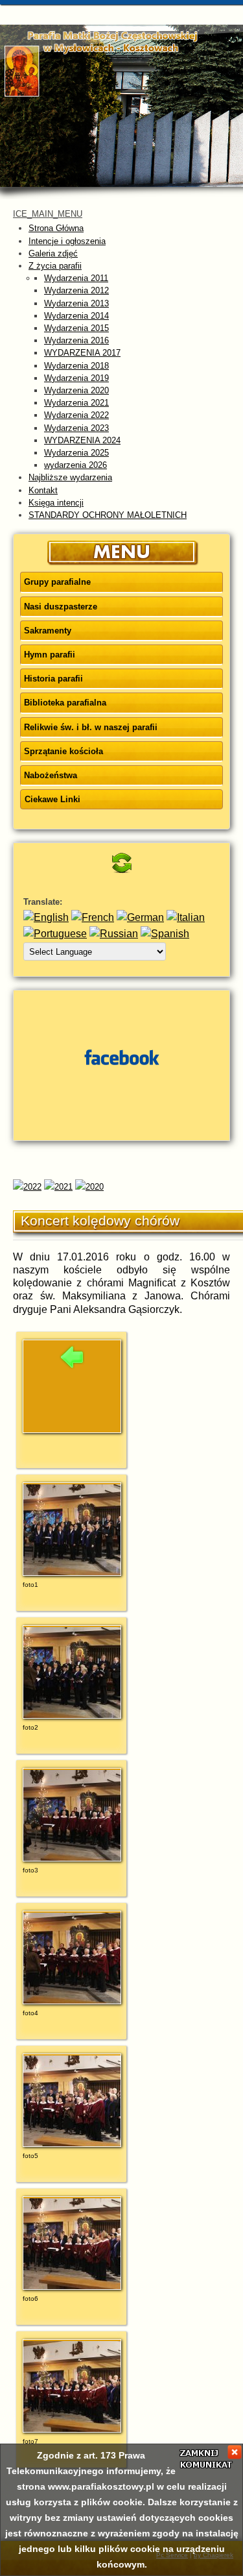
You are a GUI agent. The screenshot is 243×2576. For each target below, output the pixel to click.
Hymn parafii (50, 655)
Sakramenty (48, 631)
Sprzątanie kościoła (64, 751)
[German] (140, 917)
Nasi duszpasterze (61, 607)
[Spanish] (165, 934)
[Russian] (114, 934)
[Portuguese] (55, 934)
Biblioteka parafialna (65, 703)
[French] (93, 917)
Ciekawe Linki (52, 799)
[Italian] (186, 917)
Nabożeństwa (51, 775)
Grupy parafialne (57, 582)
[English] (46, 917)
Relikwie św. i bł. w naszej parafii (91, 727)
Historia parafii (53, 679)
